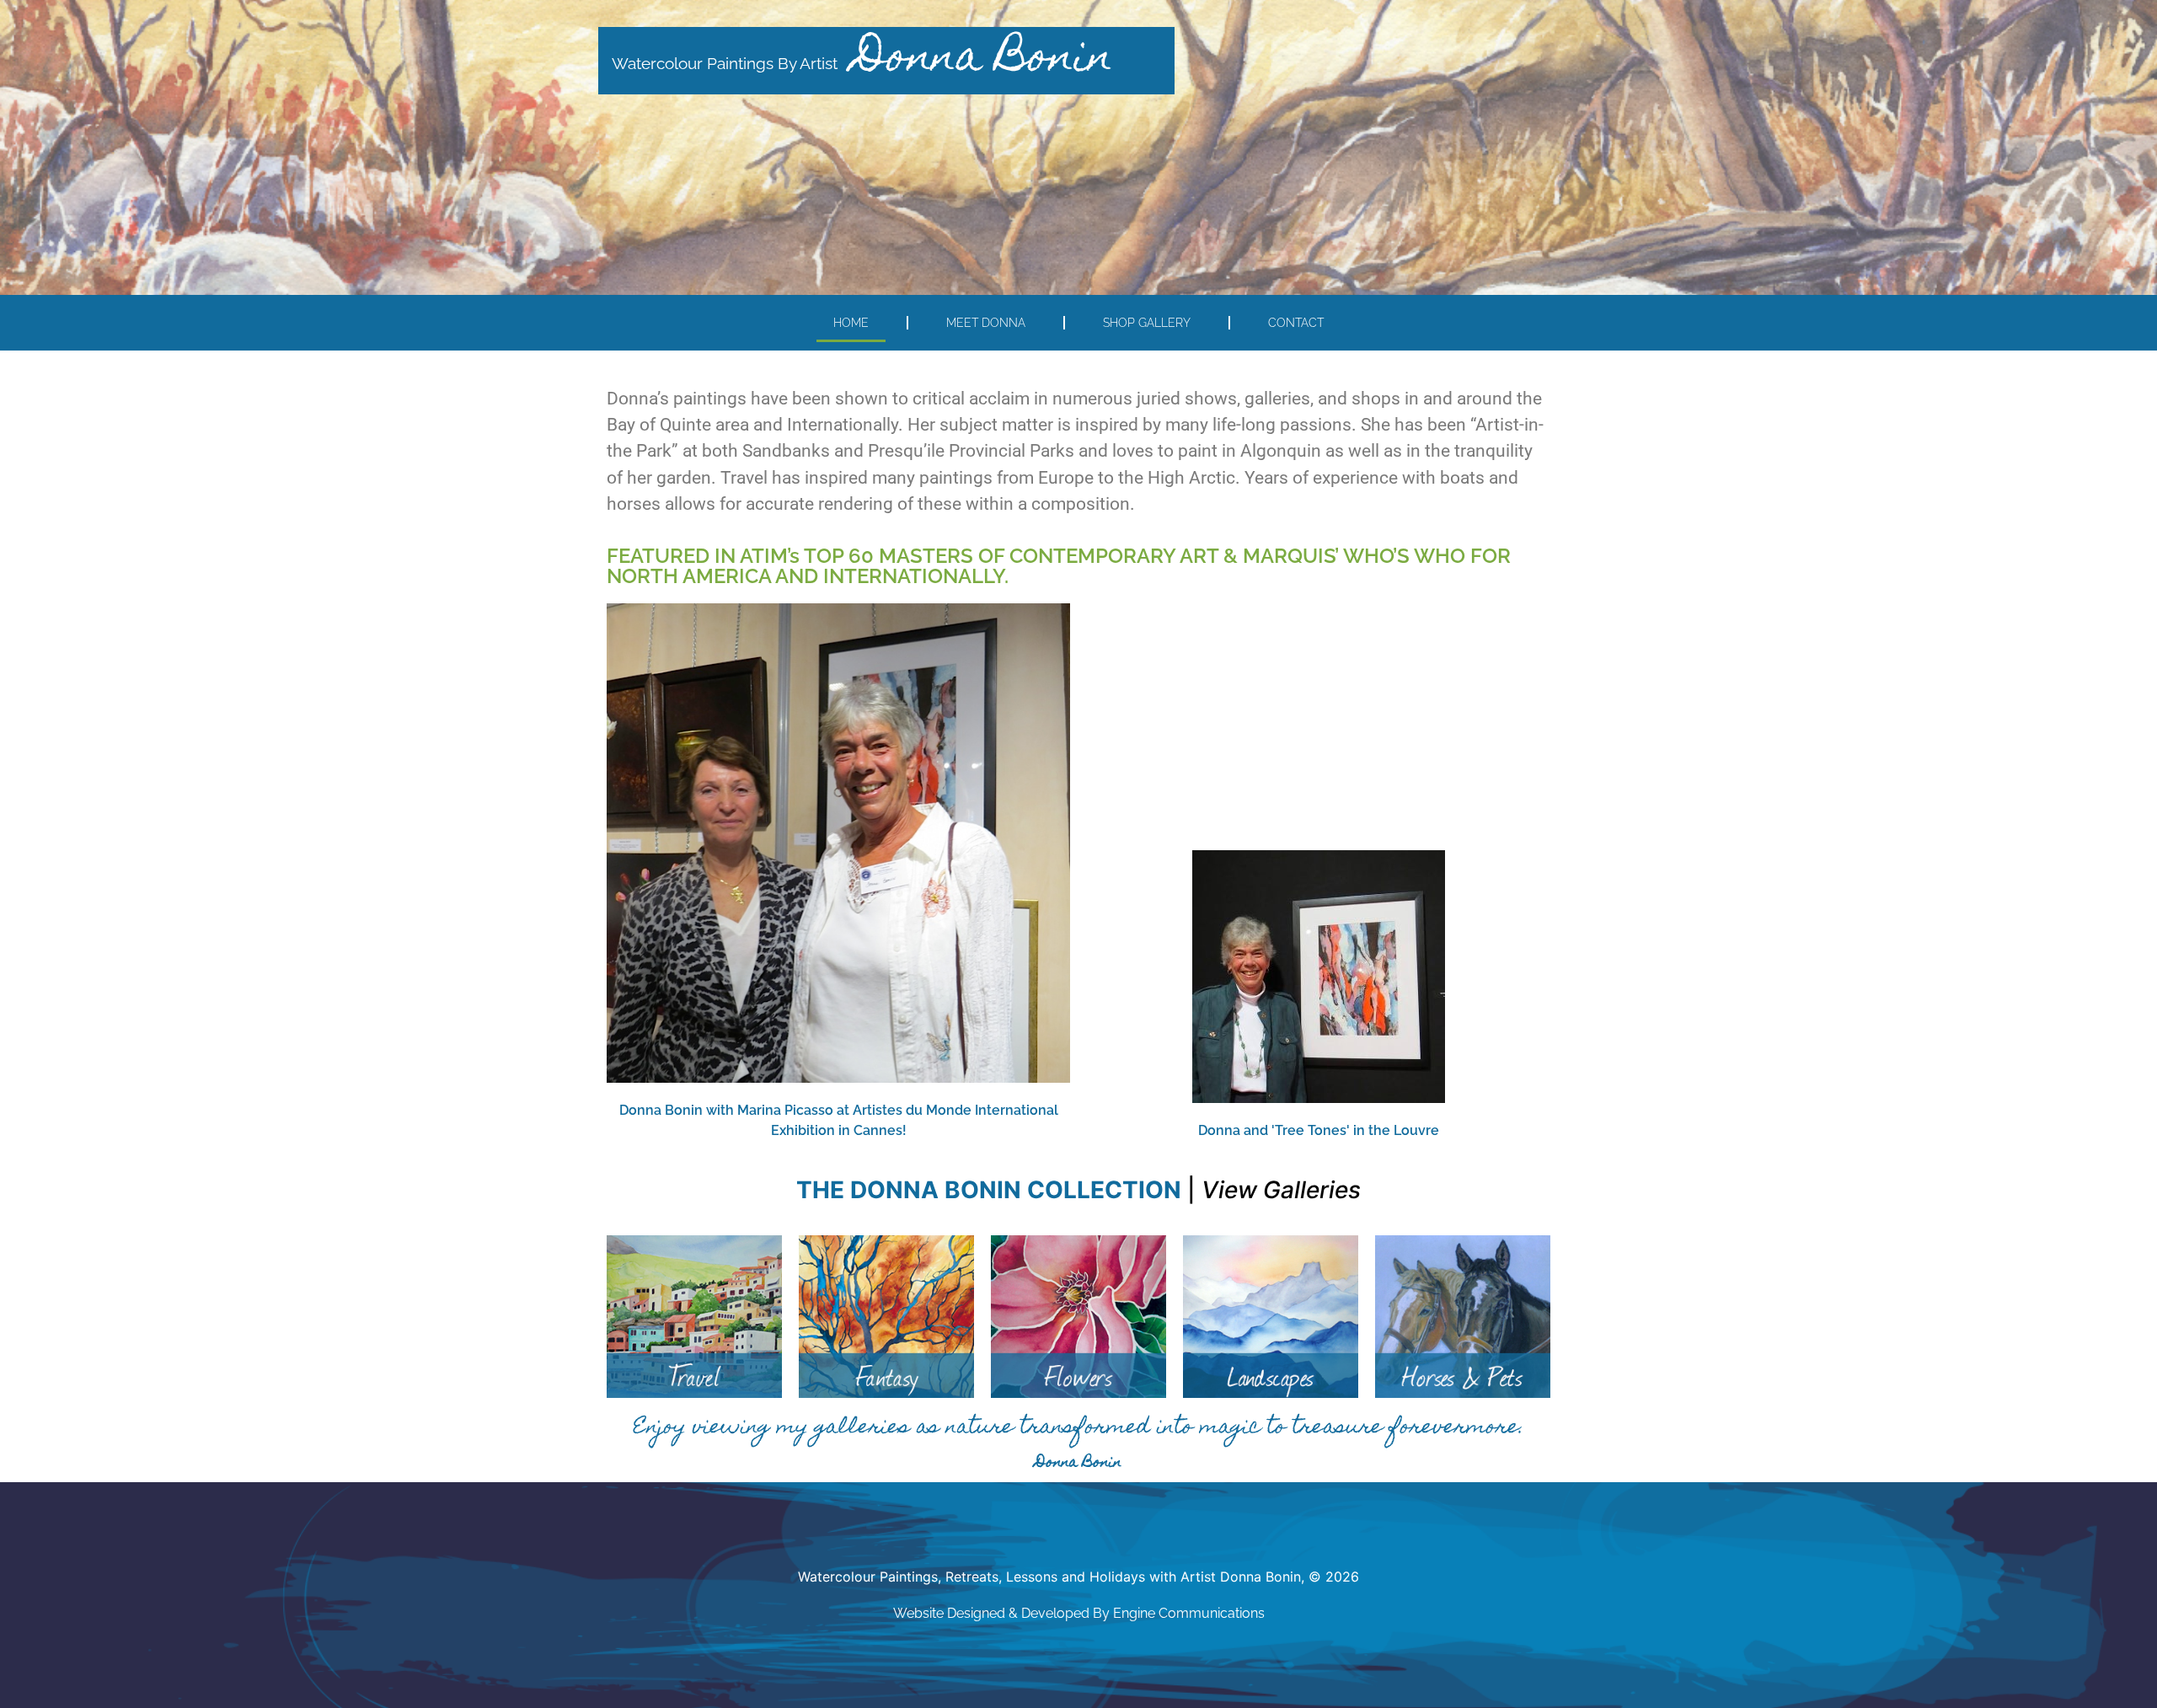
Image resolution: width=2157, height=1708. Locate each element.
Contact (1296, 322)
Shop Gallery (1147, 322)
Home (851, 322)
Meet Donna (986, 322)
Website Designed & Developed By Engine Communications (1079, 1613)
